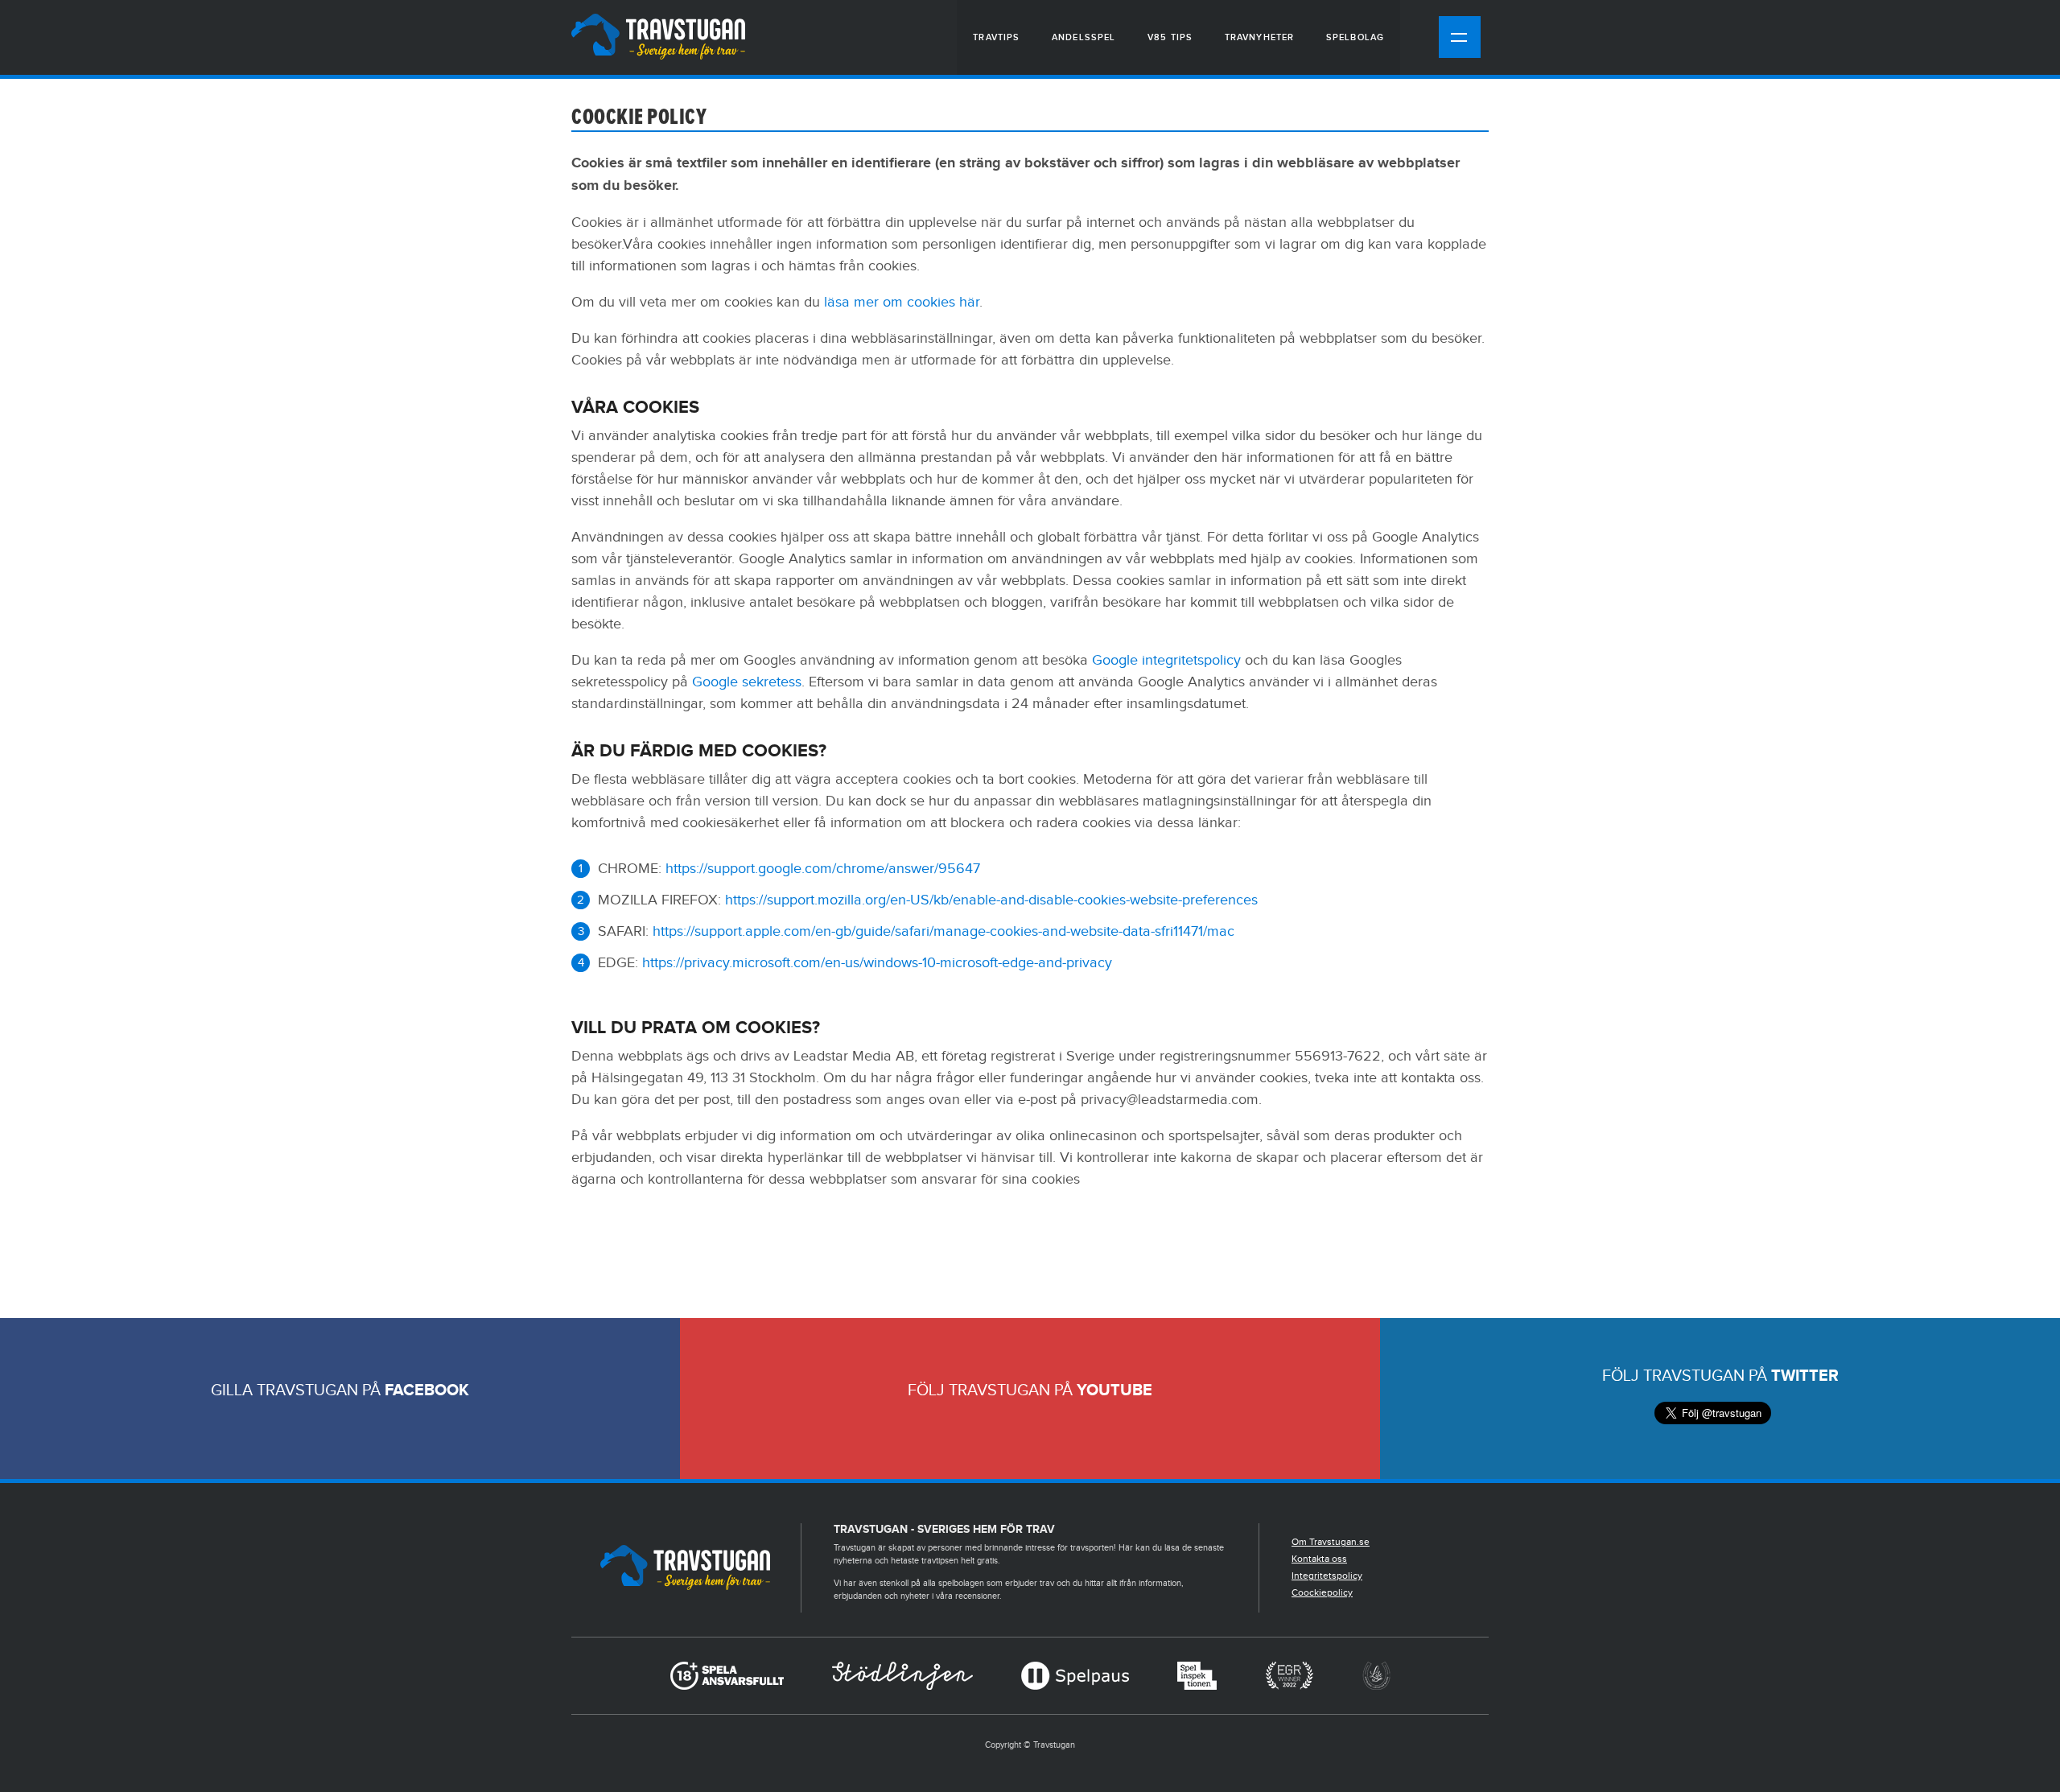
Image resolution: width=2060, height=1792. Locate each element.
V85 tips (1170, 37)
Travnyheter (1259, 37)
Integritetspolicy (1327, 1576)
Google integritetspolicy (1166, 660)
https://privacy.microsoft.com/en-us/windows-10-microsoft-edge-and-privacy (877, 963)
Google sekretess (747, 682)
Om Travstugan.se (1331, 1542)
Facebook (427, 1390)
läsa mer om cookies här (902, 302)
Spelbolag (1355, 37)
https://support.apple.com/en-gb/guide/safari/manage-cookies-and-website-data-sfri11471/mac (943, 931)
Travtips (996, 37)
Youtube (1114, 1390)
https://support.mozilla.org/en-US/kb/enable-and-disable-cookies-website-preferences (991, 900)
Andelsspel (1084, 37)
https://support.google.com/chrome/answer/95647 (823, 869)
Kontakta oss (1319, 1559)
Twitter (1805, 1376)
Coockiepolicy (1322, 1592)
